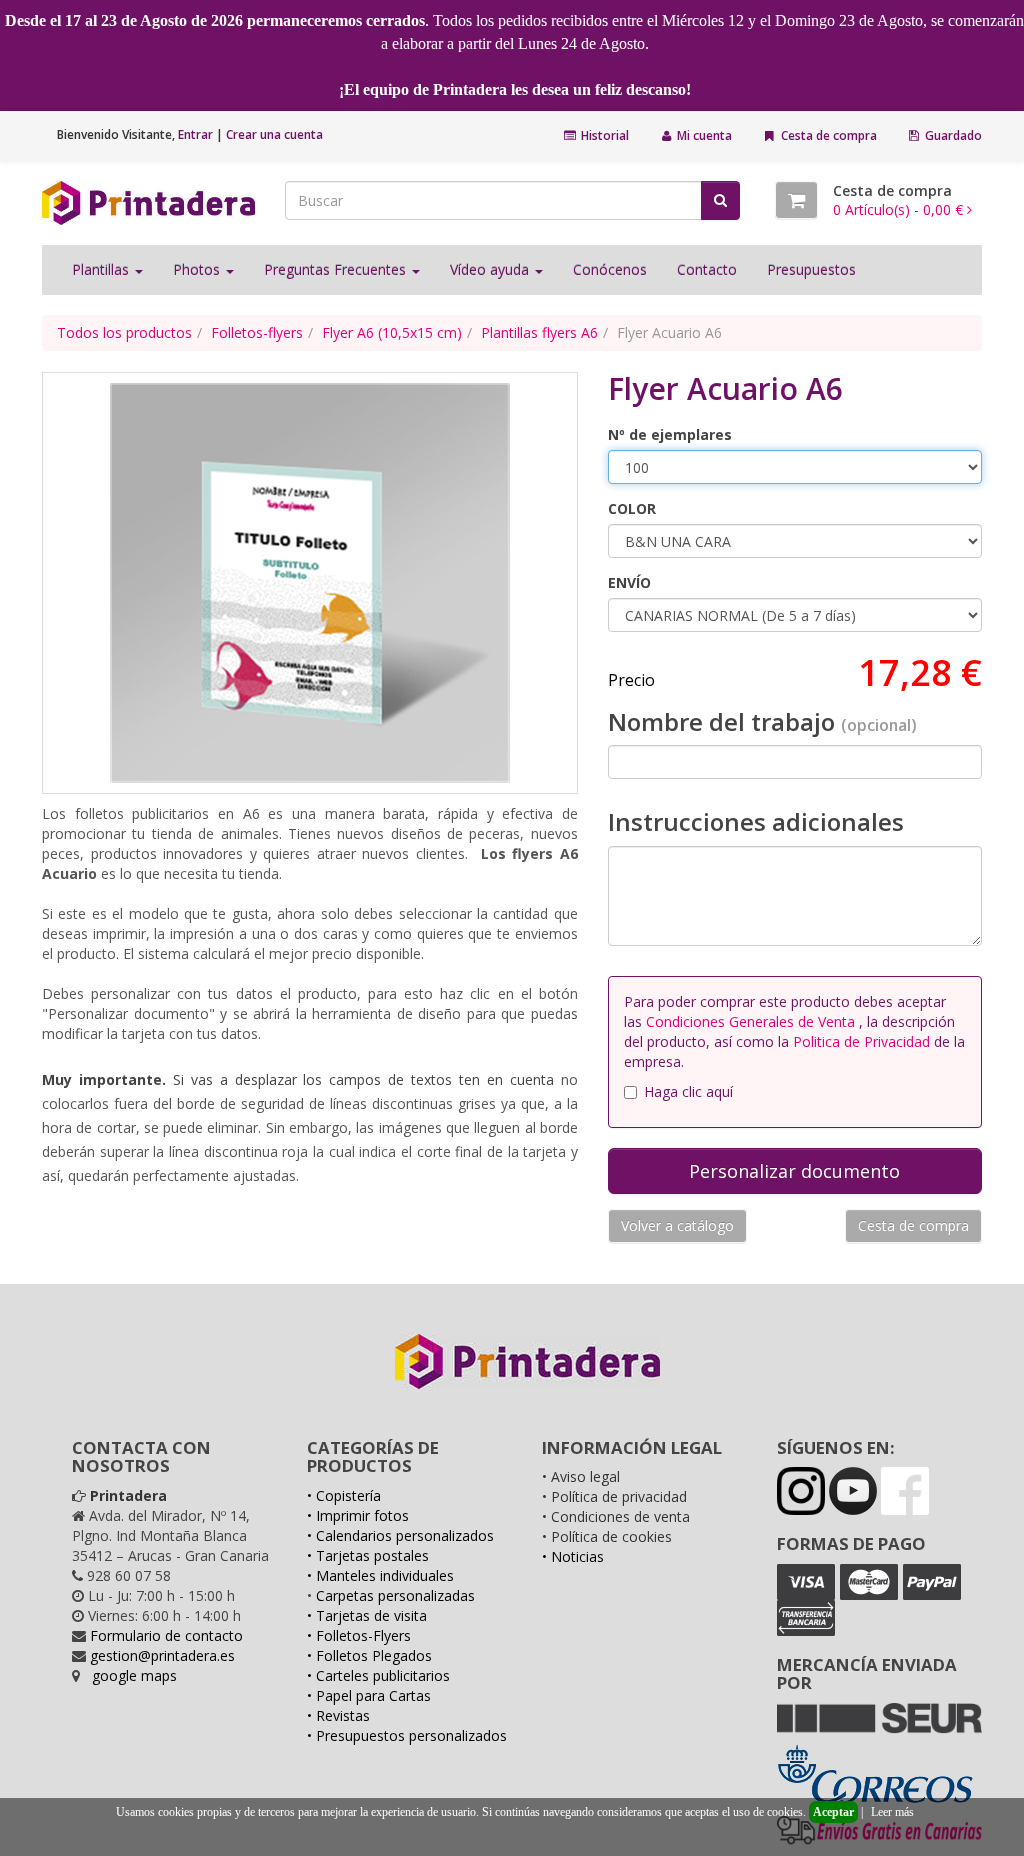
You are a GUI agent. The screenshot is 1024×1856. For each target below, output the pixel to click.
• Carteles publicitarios (378, 1675)
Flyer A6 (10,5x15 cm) (392, 332)
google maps (134, 1675)
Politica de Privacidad (861, 1041)
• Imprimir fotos (358, 1515)
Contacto (707, 269)
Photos (198, 269)
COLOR (632, 508)
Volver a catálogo (677, 1225)
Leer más (892, 1812)
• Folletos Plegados (369, 1655)
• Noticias (573, 1556)
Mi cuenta (703, 135)
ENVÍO (629, 582)
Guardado (952, 135)
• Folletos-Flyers (359, 1635)
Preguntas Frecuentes (337, 269)
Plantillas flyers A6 (539, 332)
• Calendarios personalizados (400, 1535)
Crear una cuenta (274, 134)
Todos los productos (124, 332)
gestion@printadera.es (162, 1655)
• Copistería (344, 1495)
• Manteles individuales (380, 1575)
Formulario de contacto (166, 1635)
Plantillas (102, 269)
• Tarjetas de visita (367, 1615)
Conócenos (610, 269)
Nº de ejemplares (670, 434)
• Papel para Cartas (369, 1695)
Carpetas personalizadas (395, 1595)
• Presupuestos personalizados (407, 1735)
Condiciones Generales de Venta (752, 1021)
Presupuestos (811, 269)
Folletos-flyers (257, 332)
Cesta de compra (827, 135)
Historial (603, 135)
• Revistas (338, 1715)
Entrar (195, 134)
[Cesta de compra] (796, 200)
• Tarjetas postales (368, 1555)
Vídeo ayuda (491, 269)
